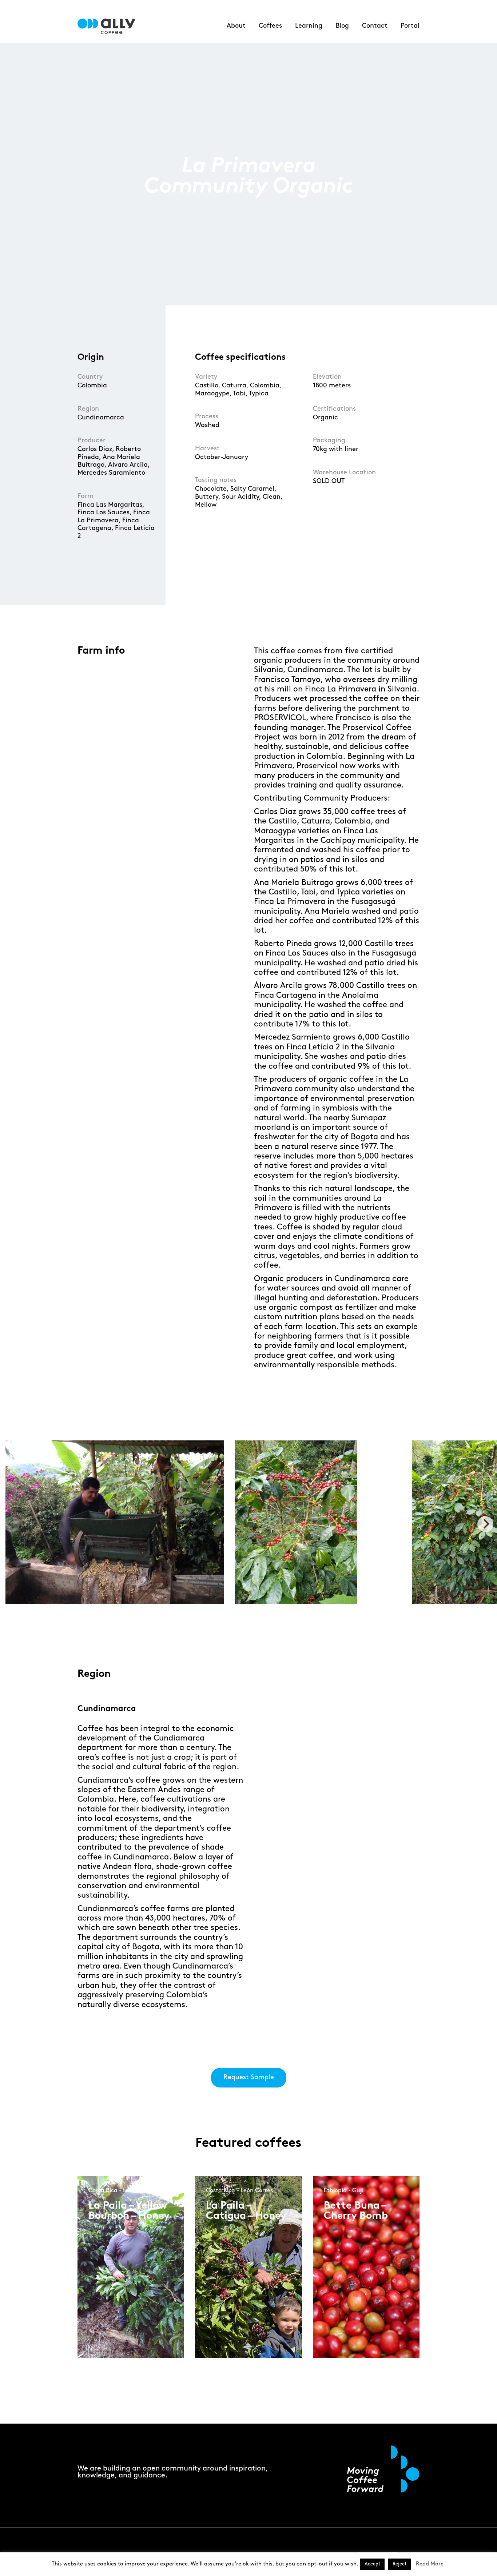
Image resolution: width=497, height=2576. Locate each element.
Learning (309, 26)
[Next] (485, 1524)
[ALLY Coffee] (109, 26)
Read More (430, 2564)
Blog (342, 26)
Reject (399, 2564)
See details (113, 2297)
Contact (375, 26)
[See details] (114, 2303)
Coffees (270, 26)
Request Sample (249, 2077)
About (236, 26)
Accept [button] (372, 2564)
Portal (410, 26)
